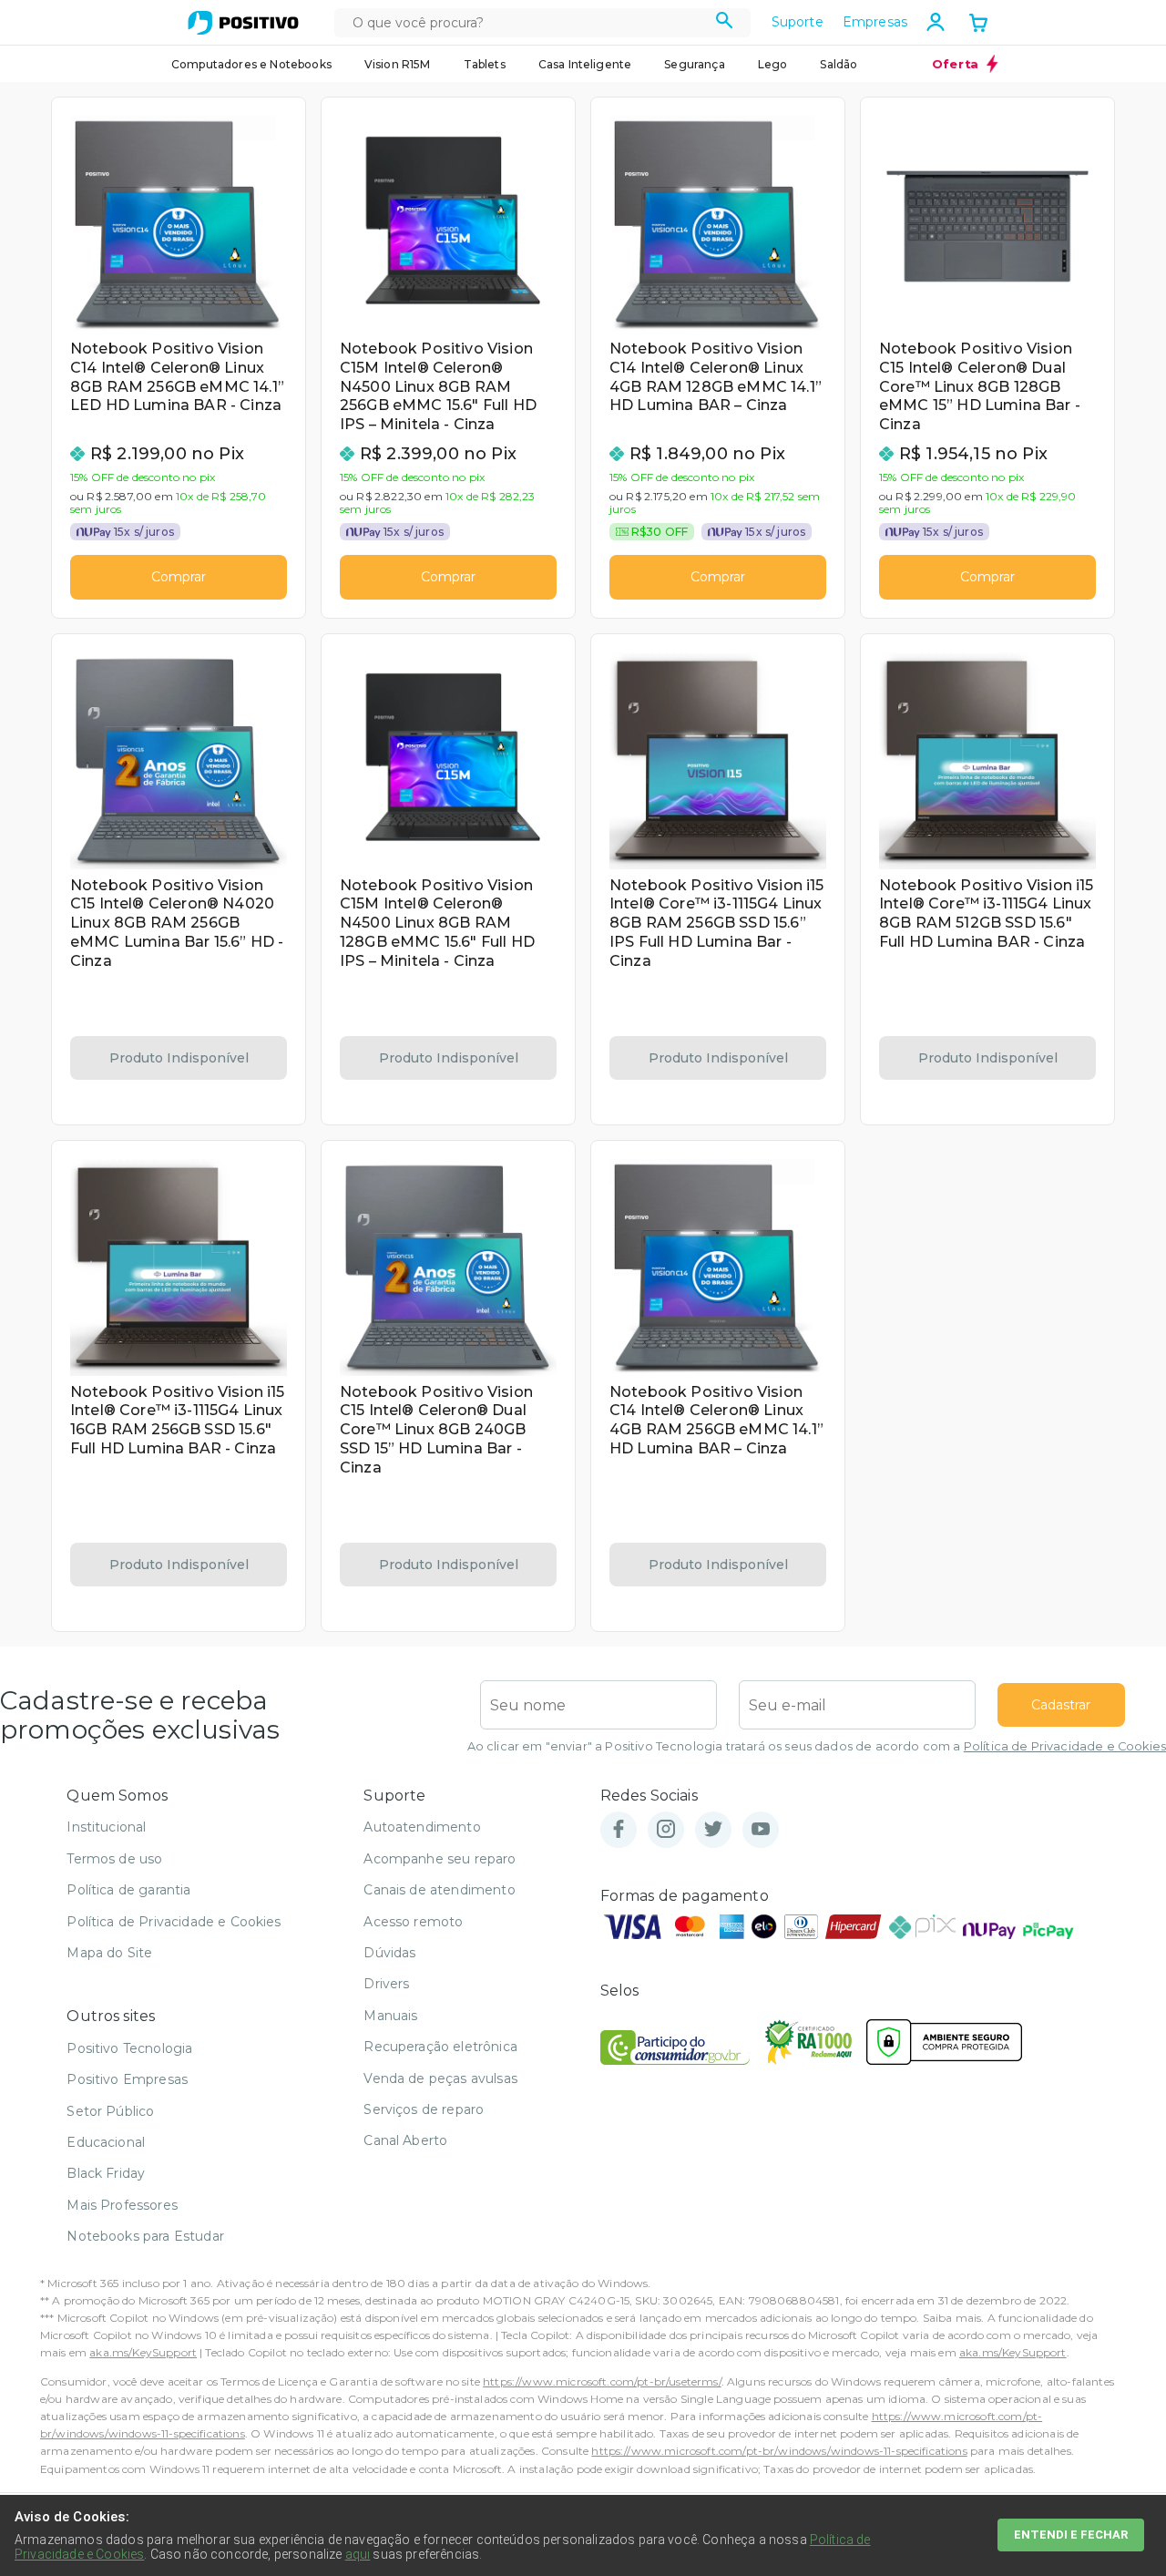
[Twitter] (713, 1830)
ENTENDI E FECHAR (1071, 2535)
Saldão (839, 64)
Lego (773, 64)
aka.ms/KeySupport (143, 2352)
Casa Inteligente (585, 64)
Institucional (106, 1827)
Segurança (694, 64)
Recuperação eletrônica (440, 2047)
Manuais (390, 2016)
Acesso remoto (413, 1922)
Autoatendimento (422, 1827)
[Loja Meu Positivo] (243, 23)
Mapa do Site (109, 1953)
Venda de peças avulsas (440, 2078)
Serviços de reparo (424, 2109)
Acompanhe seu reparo (440, 1859)
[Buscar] (725, 23)
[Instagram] (666, 1830)
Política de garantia (128, 1890)
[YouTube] (761, 1830)
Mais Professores (122, 2205)
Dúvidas (389, 1953)
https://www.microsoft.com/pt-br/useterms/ (602, 2381)
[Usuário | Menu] (936, 22)
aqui (358, 2554)
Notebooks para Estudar (145, 2236)
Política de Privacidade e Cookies (1065, 1746)
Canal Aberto (405, 2140)
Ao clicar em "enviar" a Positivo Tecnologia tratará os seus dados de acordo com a (817, 1746)
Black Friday (106, 2173)
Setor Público (110, 2111)
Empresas (875, 22)
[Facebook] (619, 1830)
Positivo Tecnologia (129, 2048)
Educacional (106, 2142)
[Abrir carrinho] (978, 25)
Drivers (386, 1984)
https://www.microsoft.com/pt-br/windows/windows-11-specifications (779, 2451)
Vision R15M (398, 64)
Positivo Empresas (127, 2079)
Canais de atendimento (439, 1890)
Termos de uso (114, 1859)
